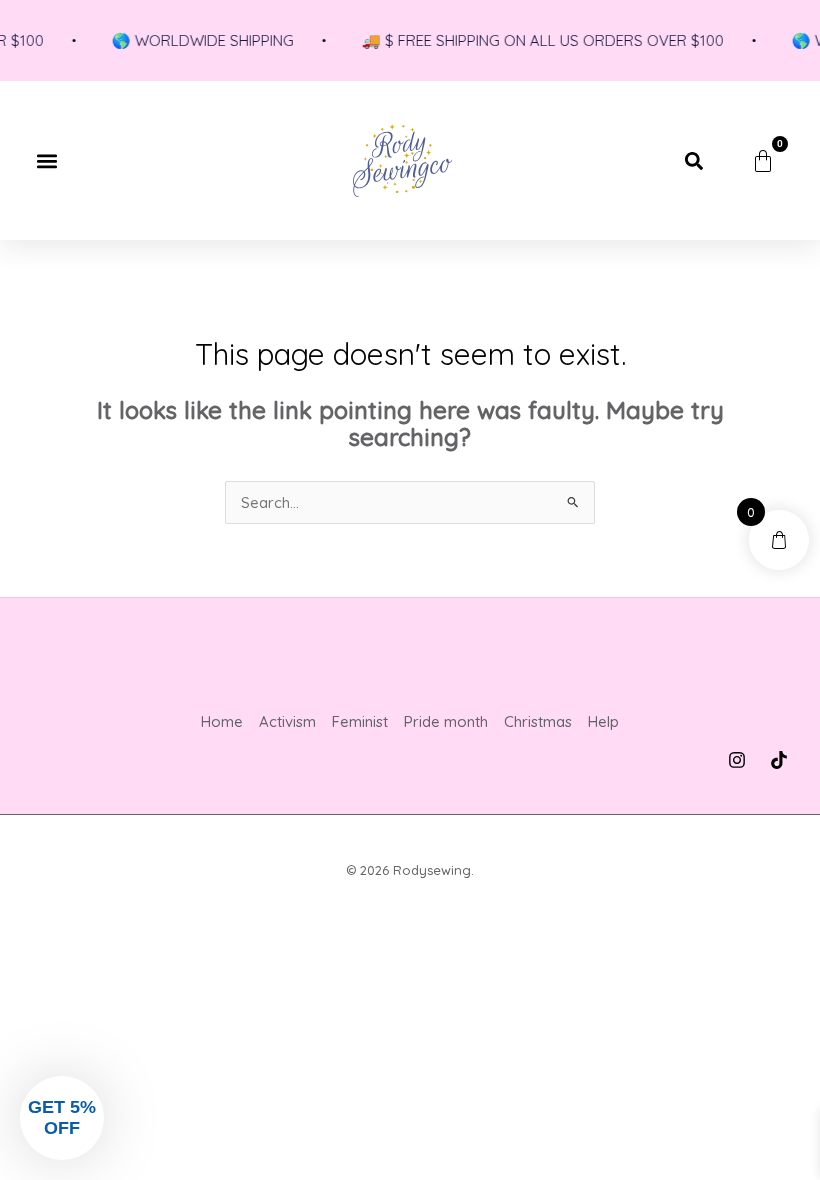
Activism (287, 721)
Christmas (538, 721)
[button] (46, 160)
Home (222, 721)
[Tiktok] (779, 760)
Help (603, 721)
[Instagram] (737, 760)
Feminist (360, 721)
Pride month (446, 721)
